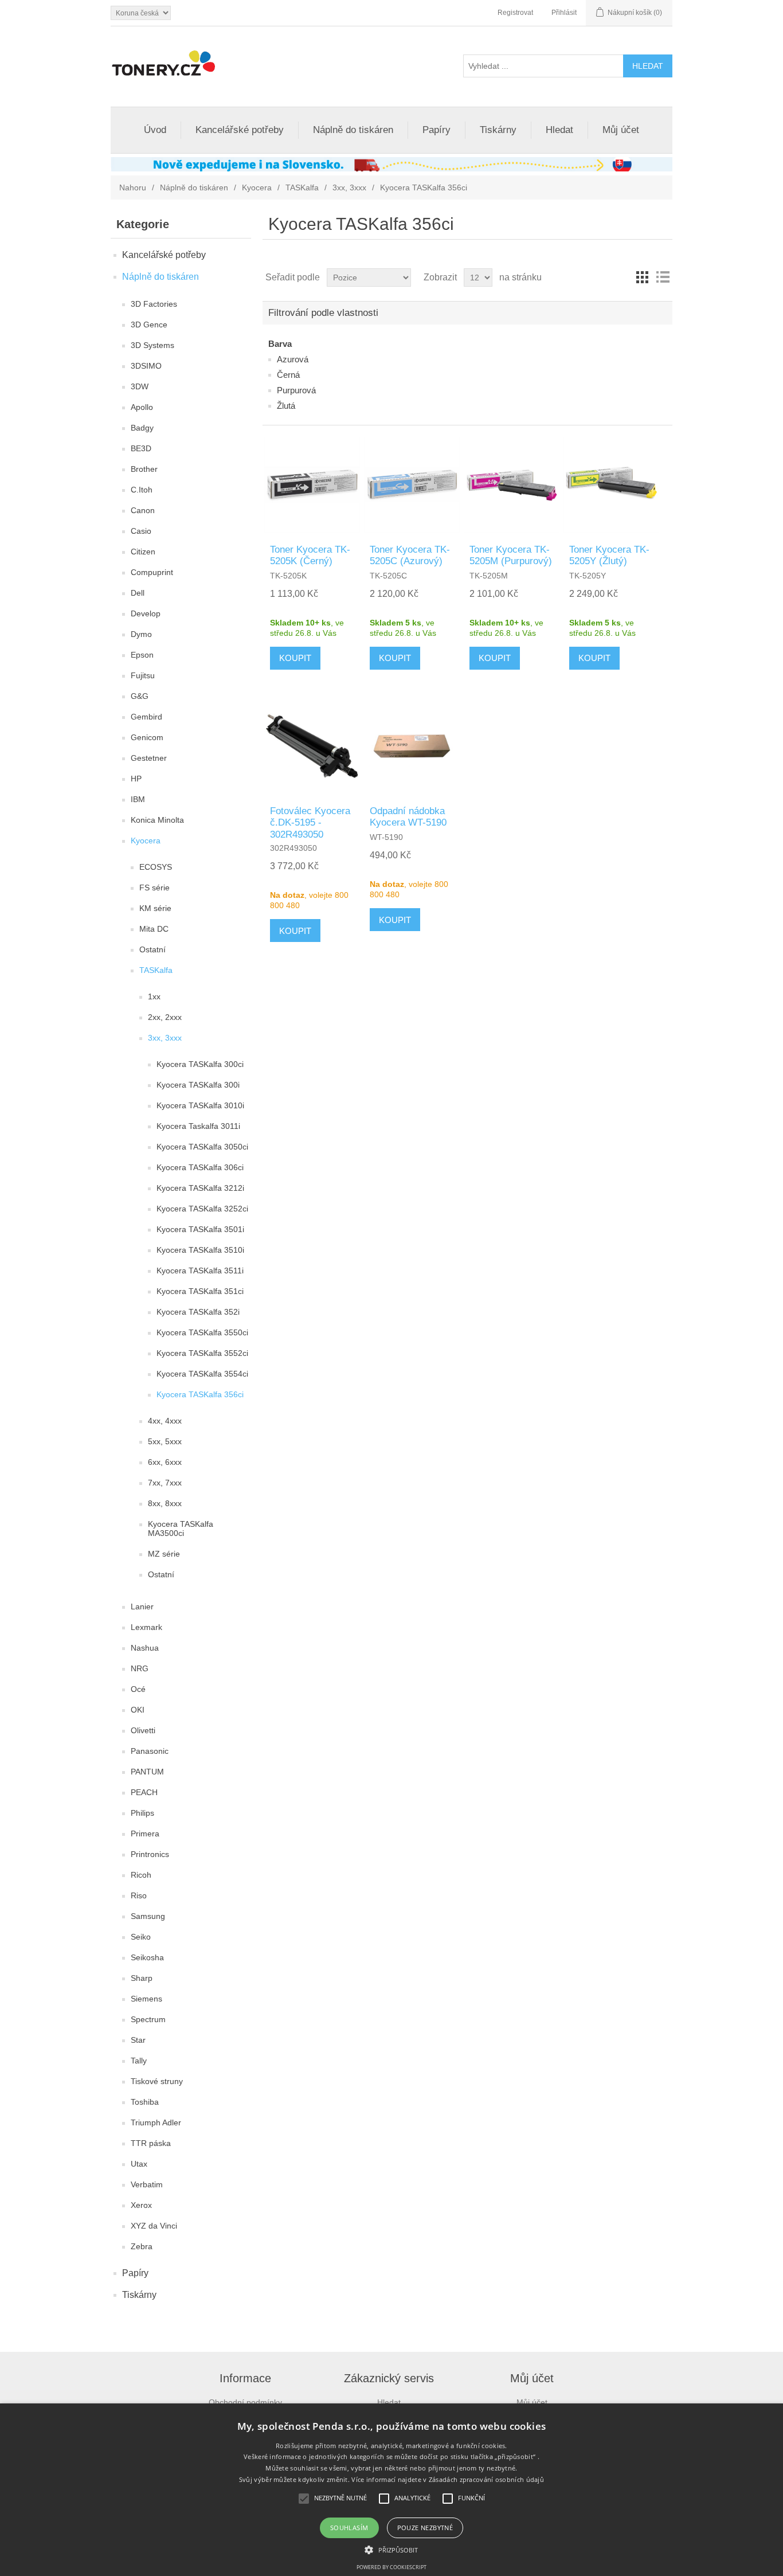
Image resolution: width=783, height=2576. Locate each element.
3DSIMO (146, 366)
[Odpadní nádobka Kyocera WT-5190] (412, 746)
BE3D (141, 448)
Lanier (142, 1606)
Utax (139, 2164)
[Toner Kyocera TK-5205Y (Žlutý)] (611, 485)
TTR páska (151, 2143)
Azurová (293, 359)
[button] (391, 2549)
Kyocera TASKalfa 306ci (200, 1167)
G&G (140, 696)
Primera (145, 1834)
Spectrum (148, 2019)
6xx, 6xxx (165, 1462)
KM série (155, 908)
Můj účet (621, 130)
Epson (142, 655)
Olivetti (143, 1730)
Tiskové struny (157, 2081)
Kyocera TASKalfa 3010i (200, 1105)
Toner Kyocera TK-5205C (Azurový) (410, 555)
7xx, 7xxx (165, 1483)
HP (136, 779)
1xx (154, 996)
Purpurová (296, 390)
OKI (138, 1710)
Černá (288, 375)
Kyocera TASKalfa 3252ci (202, 1209)
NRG (140, 1668)
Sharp (142, 1978)
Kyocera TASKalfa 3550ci (202, 1332)
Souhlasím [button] (349, 2528)
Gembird (146, 717)
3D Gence (149, 325)
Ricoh (141, 1875)
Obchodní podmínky (245, 2402)
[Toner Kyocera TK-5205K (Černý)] (312, 485)
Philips (142, 1813)
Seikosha (147, 1957)
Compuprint (152, 572)
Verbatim (147, 2184)
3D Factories (154, 304)
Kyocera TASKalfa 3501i (200, 1229)
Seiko (141, 1937)
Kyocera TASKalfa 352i (198, 1312)
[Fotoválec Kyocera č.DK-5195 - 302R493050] (312, 746)
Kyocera (257, 187)
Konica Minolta (157, 820)
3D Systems (152, 345)
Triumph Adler (156, 2122)
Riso (139, 1895)
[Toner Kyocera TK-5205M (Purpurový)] (512, 485)
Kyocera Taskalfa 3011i (198, 1126)
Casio (141, 531)
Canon (143, 510)
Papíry (436, 130)
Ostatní (152, 949)
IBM (138, 799)
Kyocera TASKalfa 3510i (200, 1250)
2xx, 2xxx (165, 1017)
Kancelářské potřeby (240, 130)
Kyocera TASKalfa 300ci (200, 1064)
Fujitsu (143, 675)
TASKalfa (302, 187)
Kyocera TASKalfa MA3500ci (181, 1529)
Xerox (141, 2205)
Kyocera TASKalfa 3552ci (202, 1353)
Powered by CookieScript (391, 2567)
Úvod (155, 130)
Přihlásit (564, 13)
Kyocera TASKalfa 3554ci (202, 1374)
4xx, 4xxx (165, 1421)
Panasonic (150, 1751)
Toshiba (145, 2102)
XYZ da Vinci (154, 2226)
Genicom (147, 737)
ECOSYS (156, 867)
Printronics (150, 1854)
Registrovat (515, 13)
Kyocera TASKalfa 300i (198, 1085)
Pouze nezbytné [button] (425, 2528)
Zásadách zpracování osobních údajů (486, 2479)
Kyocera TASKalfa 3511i (200, 1271)
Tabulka (642, 277)
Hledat (559, 130)
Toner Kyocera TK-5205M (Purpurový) (511, 555)
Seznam (663, 277)
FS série (154, 888)
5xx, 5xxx (165, 1441)
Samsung (148, 1916)
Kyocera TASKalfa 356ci (200, 1394)
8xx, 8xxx (165, 1503)
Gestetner (149, 758)
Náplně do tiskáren (353, 130)
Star (138, 2040)
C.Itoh (142, 490)
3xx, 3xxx (349, 187)
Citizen (143, 552)
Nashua (145, 1648)
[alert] (391, 2490)
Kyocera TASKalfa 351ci (200, 1291)
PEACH (144, 1792)
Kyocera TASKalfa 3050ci (202, 1147)
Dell (138, 593)
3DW (140, 386)
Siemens (146, 1999)
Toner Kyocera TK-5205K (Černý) (310, 555)
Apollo (142, 407)
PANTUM (147, 1772)
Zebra (142, 2246)
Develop (146, 613)
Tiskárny (498, 130)
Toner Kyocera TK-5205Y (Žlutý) (609, 555)
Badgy (142, 428)
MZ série (164, 1554)
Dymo (141, 634)
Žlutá (286, 406)
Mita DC (154, 929)
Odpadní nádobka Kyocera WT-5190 (408, 817)
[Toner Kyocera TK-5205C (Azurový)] (412, 485)
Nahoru (133, 187)
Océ (138, 1689)
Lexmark (146, 1627)
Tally (139, 2061)
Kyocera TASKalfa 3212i (200, 1188)
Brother (144, 469)
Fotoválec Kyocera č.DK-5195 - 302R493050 (310, 823)
